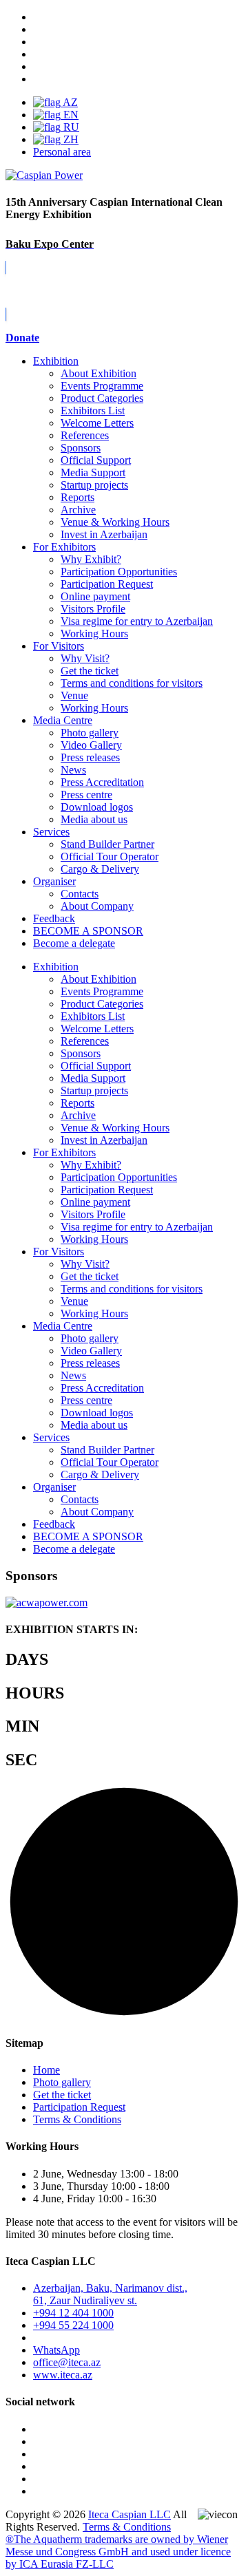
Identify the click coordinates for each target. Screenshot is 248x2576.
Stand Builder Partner (107, 844)
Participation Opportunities (119, 572)
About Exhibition (99, 373)
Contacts (80, 894)
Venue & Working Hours (115, 522)
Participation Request (107, 584)
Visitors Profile (93, 609)
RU (70, 127)
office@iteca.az (67, 2362)
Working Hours (94, 634)
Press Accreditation (102, 782)
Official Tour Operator (110, 856)
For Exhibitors (64, 547)
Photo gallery (90, 733)
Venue (74, 695)
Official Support (96, 460)
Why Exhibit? (91, 559)
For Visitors (59, 646)
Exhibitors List (93, 411)
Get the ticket (90, 671)
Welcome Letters (97, 423)
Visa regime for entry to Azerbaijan (137, 621)
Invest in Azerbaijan (104, 534)
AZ (69, 102)
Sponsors (81, 448)
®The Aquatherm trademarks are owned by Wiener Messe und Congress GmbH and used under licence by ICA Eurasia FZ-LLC (118, 2552)
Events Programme (102, 386)
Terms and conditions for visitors (132, 683)
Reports (77, 497)
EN (70, 115)
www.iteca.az (63, 2375)
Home (46, 2070)
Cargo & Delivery (100, 869)
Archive (78, 510)
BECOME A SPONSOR (88, 1536)
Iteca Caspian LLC (130, 2514)
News (73, 770)
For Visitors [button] (59, 1252)
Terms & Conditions (77, 2119)
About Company (97, 906)
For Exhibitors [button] (64, 1152)
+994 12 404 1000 (73, 2313)
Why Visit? (85, 658)
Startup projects (94, 485)
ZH (70, 139)
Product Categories (102, 398)
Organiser (54, 881)
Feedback (54, 918)
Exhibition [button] (56, 967)
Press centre (86, 795)
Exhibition (56, 361)
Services (51, 832)
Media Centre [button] (63, 1326)
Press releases (90, 757)
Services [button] (51, 1437)
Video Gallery (91, 745)
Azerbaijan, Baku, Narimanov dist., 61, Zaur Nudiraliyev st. (110, 2294)
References (85, 435)
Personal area (62, 152)
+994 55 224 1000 (73, 2325)
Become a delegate (74, 1549)
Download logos (97, 807)
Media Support (93, 472)
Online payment (95, 596)
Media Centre (63, 720)
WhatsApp (56, 2350)
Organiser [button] (54, 1487)
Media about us (94, 819)
